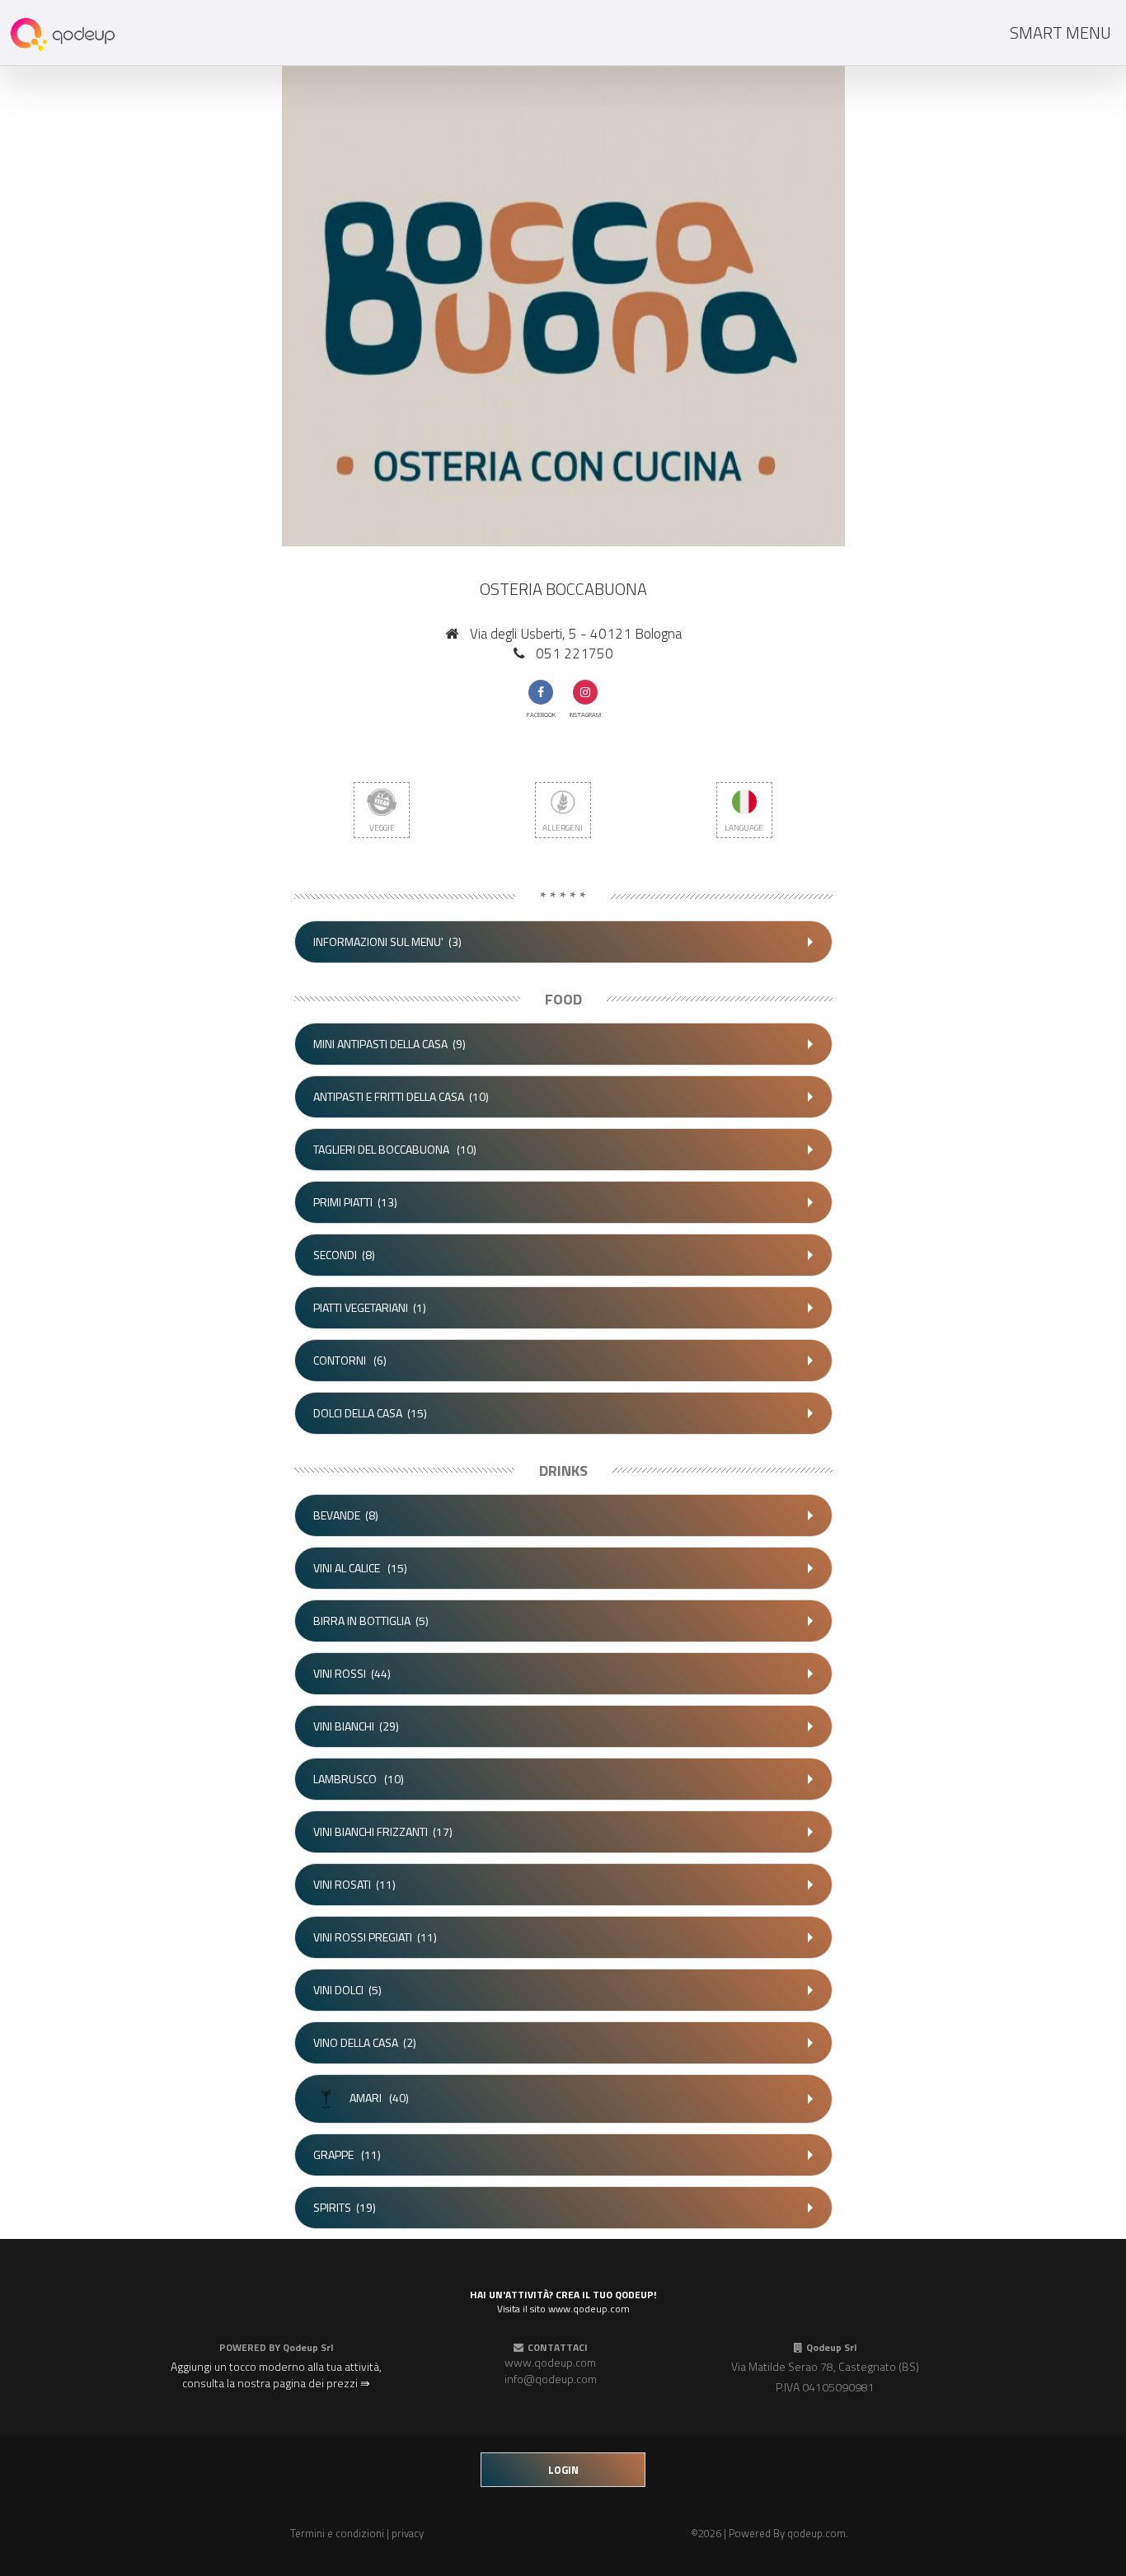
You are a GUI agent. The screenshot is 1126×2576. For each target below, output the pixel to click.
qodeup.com (816, 2533)
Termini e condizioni (337, 2533)
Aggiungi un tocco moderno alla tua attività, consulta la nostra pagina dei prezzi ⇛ (276, 2375)
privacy (408, 2533)
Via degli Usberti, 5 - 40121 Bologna (576, 634)
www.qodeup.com (550, 2362)
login (563, 2470)
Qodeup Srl (308, 2347)
